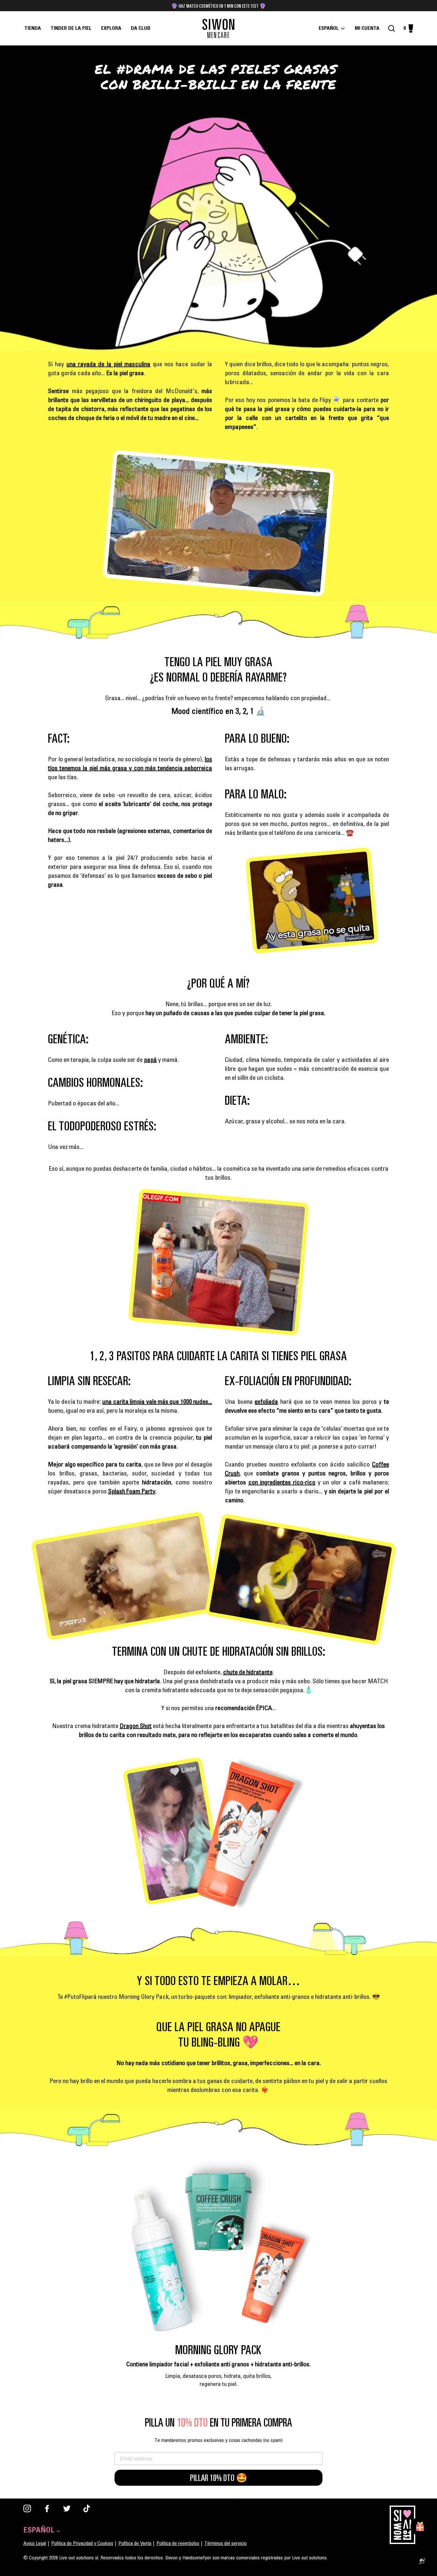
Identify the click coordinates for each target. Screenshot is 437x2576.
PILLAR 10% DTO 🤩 (219, 2478)
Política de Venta (135, 2544)
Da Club (141, 28)
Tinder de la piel (71, 28)
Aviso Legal (35, 2544)
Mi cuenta (369, 28)
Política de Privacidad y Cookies (82, 2544)
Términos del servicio (226, 2544)
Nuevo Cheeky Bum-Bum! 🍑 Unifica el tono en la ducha (219, 6)
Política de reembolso (178, 2544)
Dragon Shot (136, 1727)
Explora (111, 28)
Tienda (33, 28)
